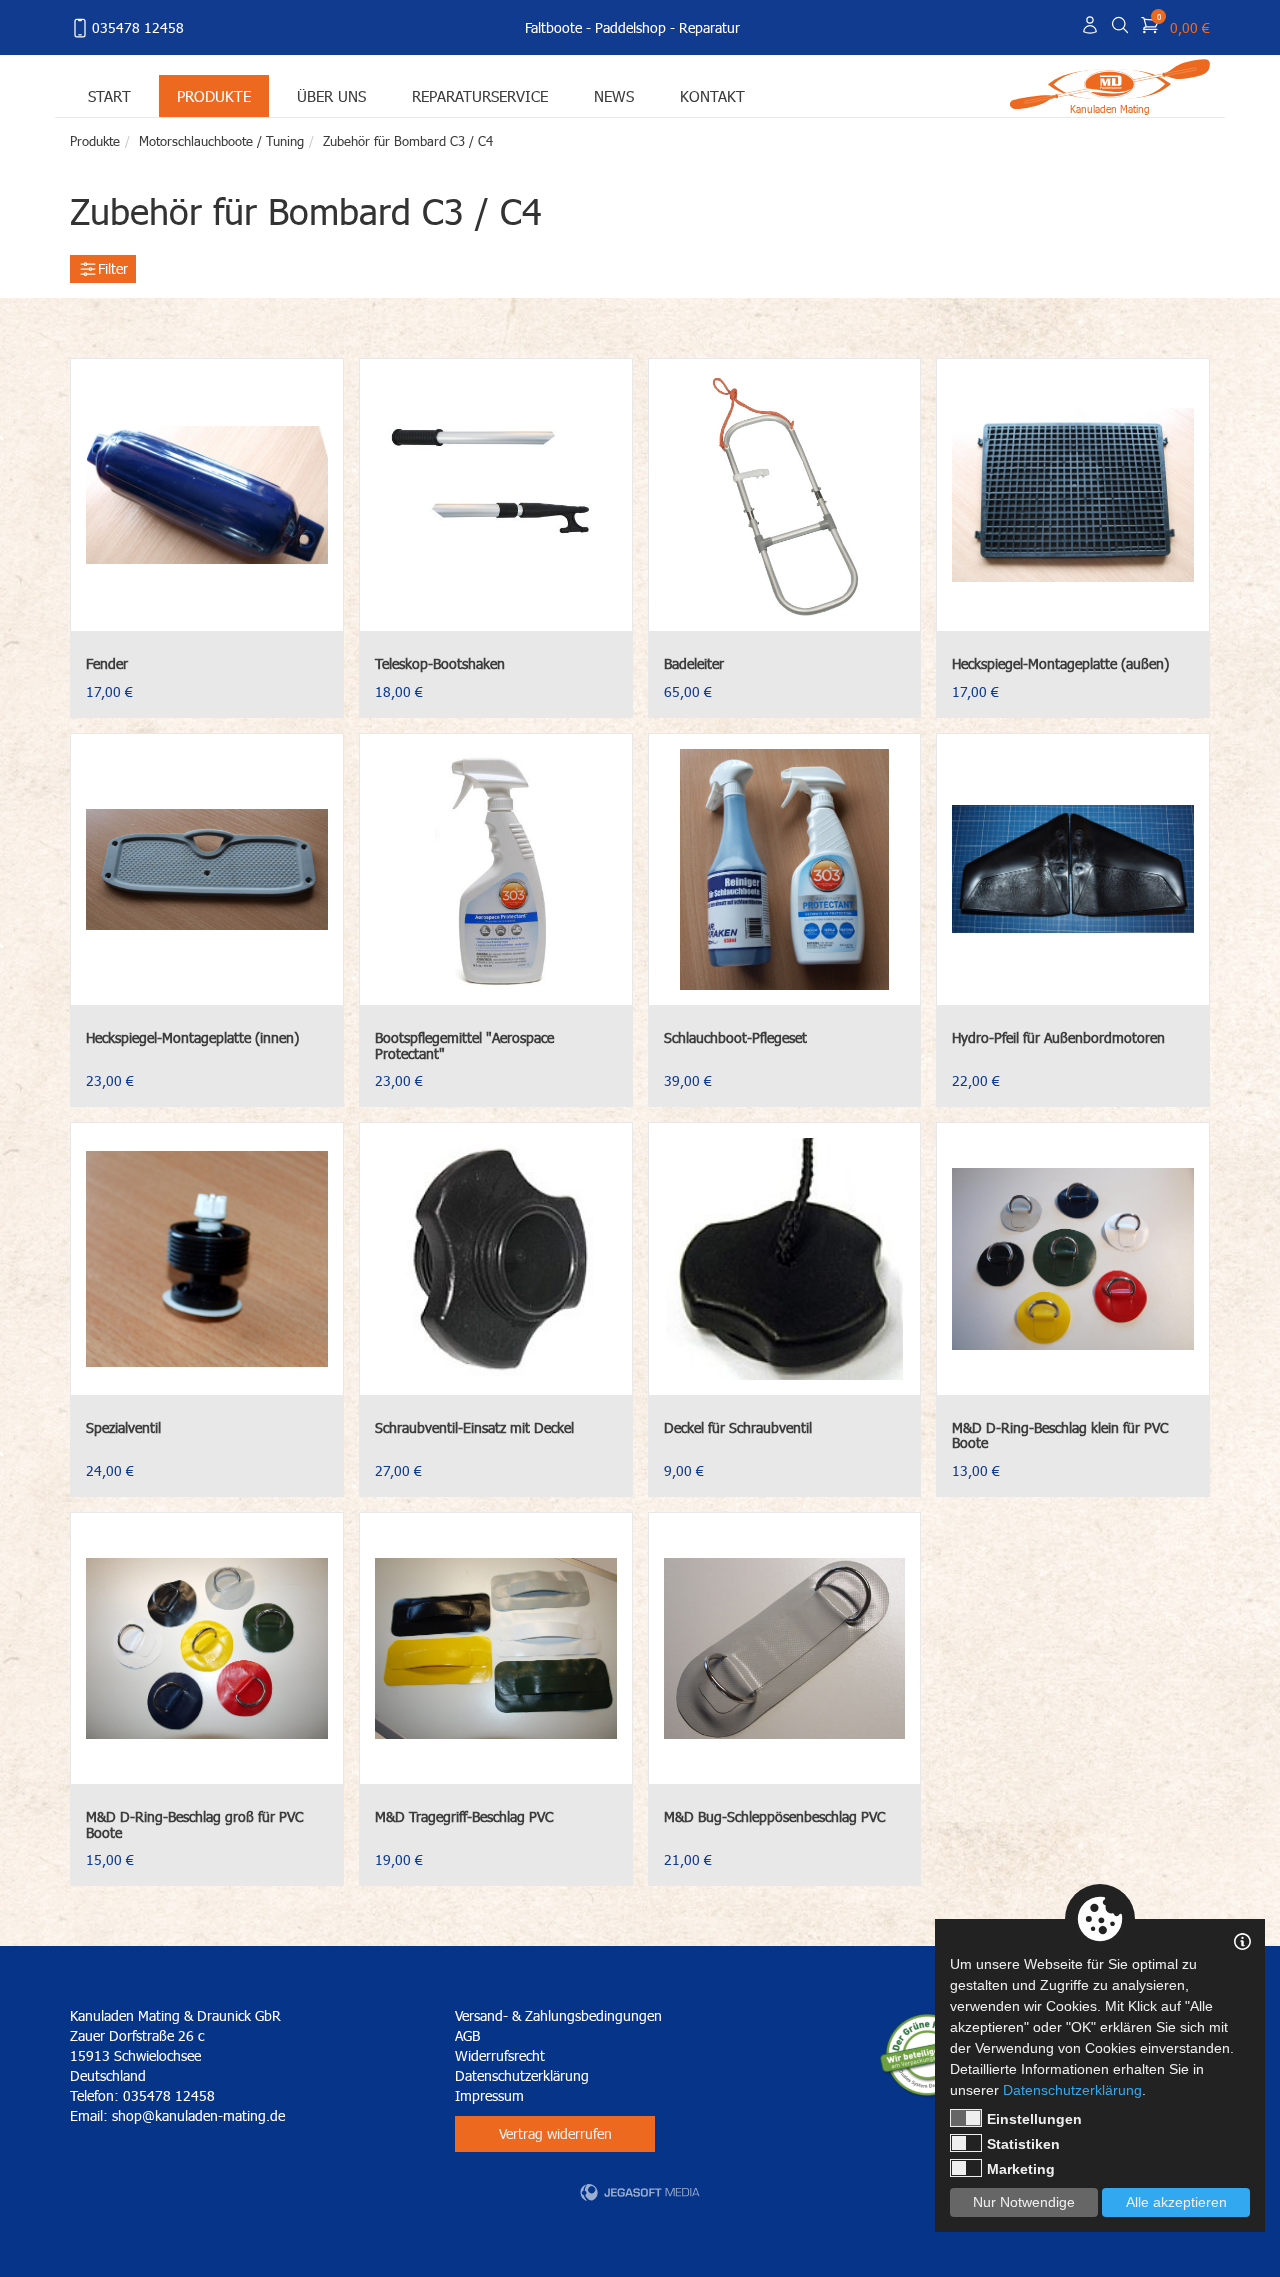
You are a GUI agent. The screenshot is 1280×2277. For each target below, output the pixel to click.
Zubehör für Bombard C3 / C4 (408, 141)
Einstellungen (1034, 2119)
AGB (467, 2035)
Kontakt (712, 95)
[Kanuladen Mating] (1110, 82)
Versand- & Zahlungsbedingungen (558, 2015)
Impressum (489, 2095)
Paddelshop (630, 27)
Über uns (331, 95)
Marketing (1021, 2169)
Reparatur (709, 27)
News (614, 95)
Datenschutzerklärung (522, 2075)
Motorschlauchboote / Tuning (221, 141)
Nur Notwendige (1024, 2202)
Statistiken (1023, 2144)
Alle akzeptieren (1176, 2202)
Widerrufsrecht (500, 2055)
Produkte (214, 95)
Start (109, 95)
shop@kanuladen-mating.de (198, 2115)
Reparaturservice (480, 95)
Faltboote (553, 27)
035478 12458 (138, 27)
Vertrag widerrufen (555, 2133)
